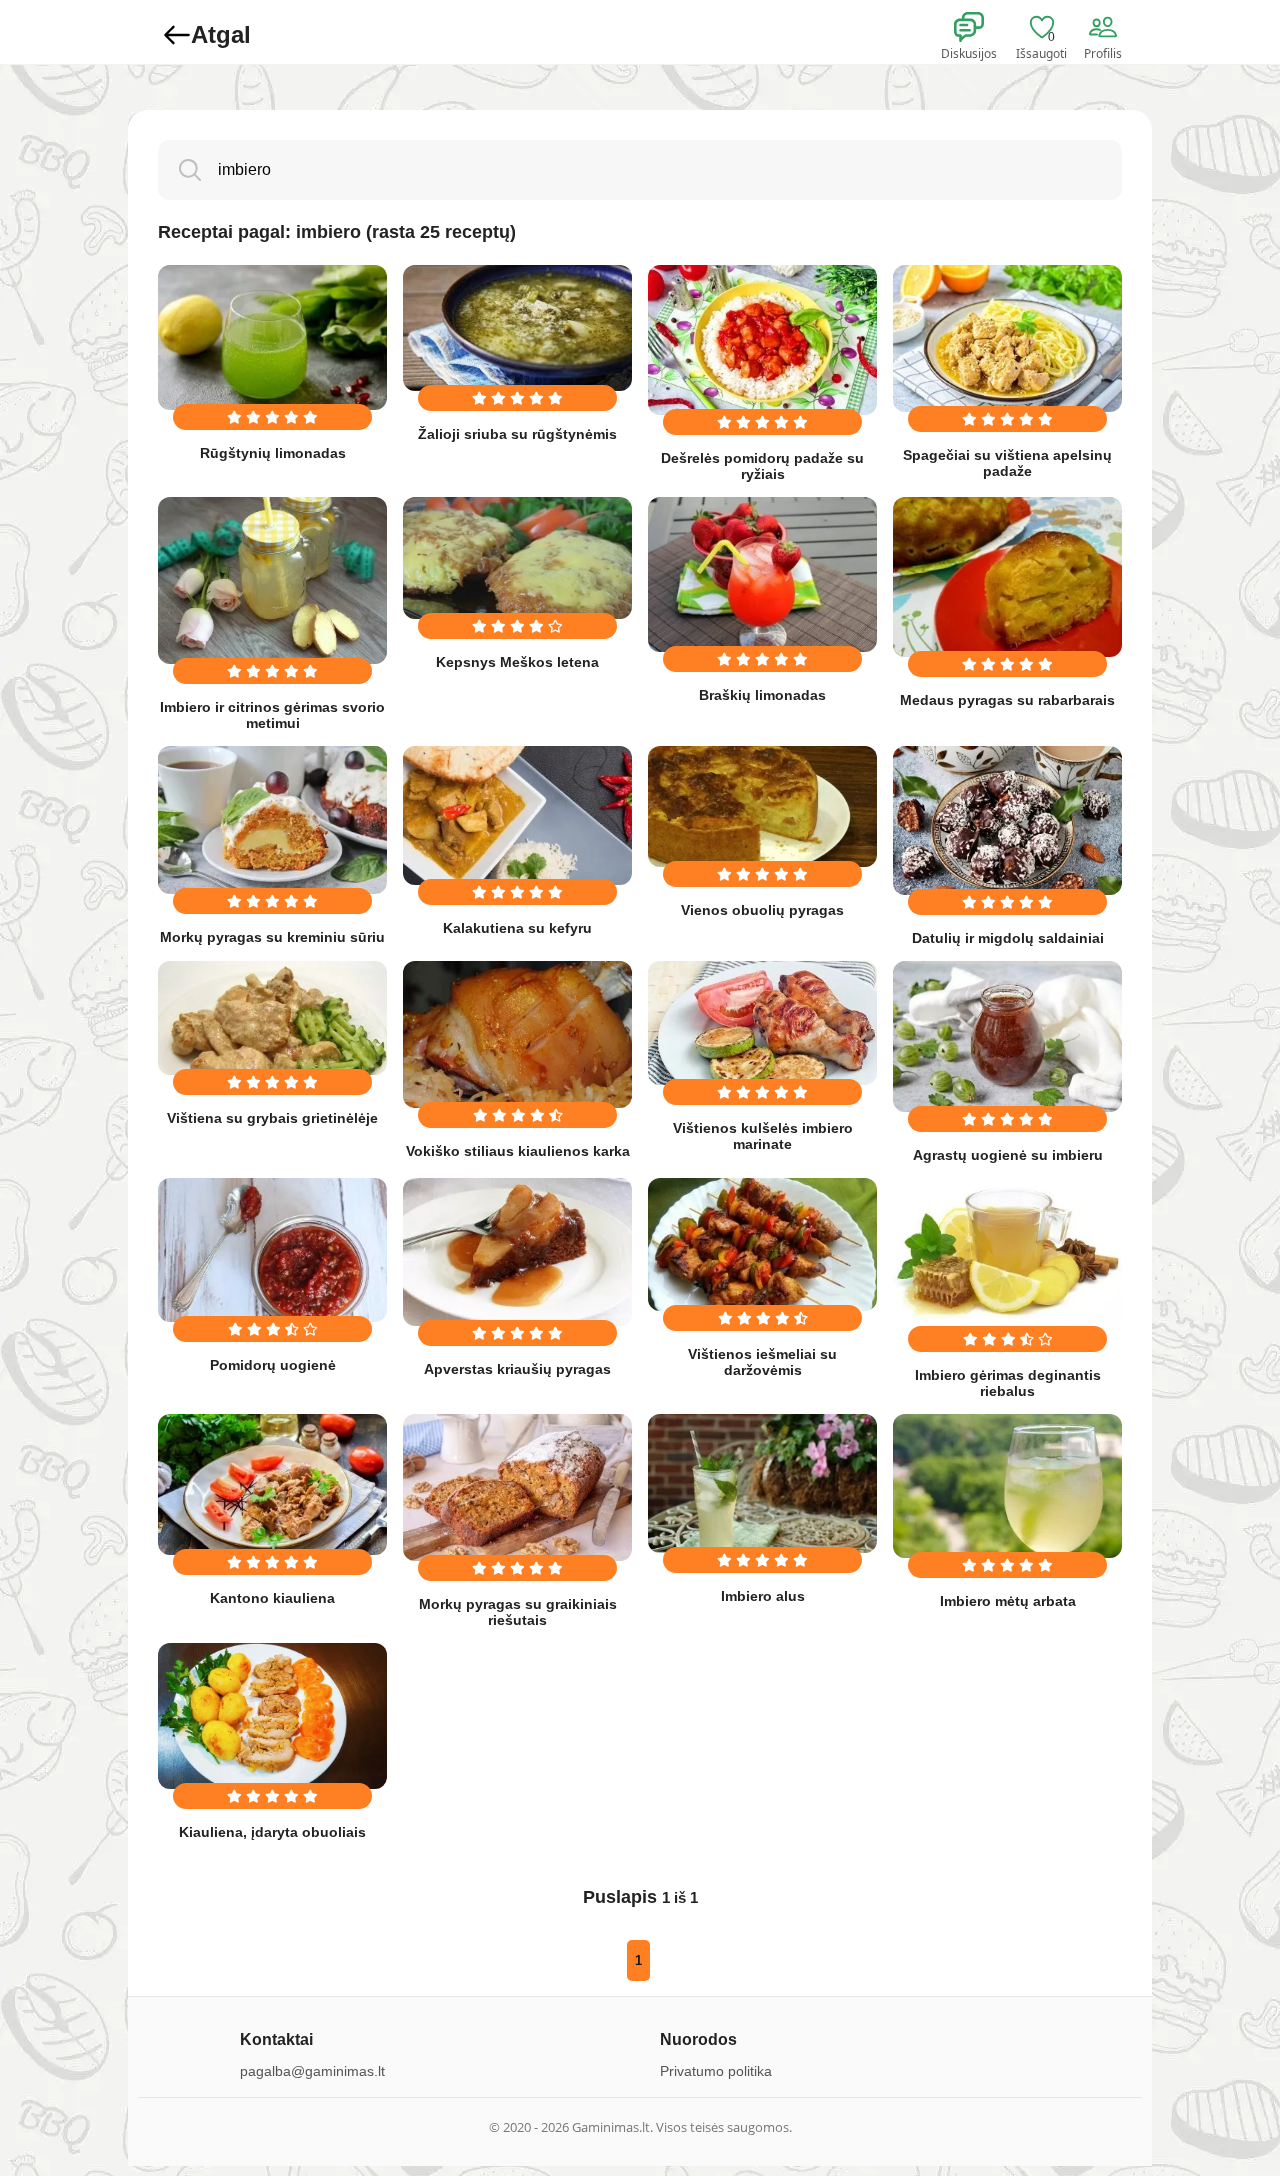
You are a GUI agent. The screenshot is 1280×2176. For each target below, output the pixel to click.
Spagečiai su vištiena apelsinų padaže (1007, 463)
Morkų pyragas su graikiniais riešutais (518, 1612)
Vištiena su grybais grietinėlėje (272, 1118)
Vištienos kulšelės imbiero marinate (763, 1136)
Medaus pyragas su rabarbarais (1007, 700)
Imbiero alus (763, 1596)
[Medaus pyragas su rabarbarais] (1007, 577)
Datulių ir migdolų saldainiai (1008, 938)
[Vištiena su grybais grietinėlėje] (272, 1018)
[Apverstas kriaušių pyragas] (517, 1252)
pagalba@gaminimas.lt (312, 2071)
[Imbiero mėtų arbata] (1007, 1486)
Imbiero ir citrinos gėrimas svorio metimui (272, 715)
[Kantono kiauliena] (272, 1484)
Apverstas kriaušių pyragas (517, 1369)
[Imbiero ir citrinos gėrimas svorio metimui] (272, 580)
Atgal (221, 34)
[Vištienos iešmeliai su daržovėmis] (762, 1244)
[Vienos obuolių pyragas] (762, 806)
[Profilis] (1107, 28)
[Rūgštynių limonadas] (272, 337)
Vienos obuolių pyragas (762, 910)
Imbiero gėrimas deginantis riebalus (1008, 1383)
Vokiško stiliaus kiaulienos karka (518, 1151)
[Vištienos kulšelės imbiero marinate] (762, 1023)
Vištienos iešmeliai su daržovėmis (762, 1362)
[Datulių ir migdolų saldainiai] (1007, 820)
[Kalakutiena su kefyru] (517, 815)
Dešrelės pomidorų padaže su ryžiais (762, 466)
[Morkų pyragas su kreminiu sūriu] (272, 820)
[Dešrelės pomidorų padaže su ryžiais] (762, 340)
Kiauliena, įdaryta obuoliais (272, 1832)
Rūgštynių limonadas (273, 453)
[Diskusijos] (982, 28)
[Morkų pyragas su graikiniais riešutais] (517, 1487)
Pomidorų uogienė (273, 1365)
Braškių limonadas (762, 695)
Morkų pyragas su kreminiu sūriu (272, 937)
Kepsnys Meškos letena (517, 662)
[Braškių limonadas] (762, 574)
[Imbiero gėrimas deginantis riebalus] (1007, 1255)
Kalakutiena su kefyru (517, 928)
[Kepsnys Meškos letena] (517, 558)
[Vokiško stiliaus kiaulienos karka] (517, 1034)
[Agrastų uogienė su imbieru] (1007, 1036)
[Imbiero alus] (762, 1483)
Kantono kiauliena (272, 1598)
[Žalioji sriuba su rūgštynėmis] (517, 328)
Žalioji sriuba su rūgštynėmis (517, 434)
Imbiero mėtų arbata (1008, 1601)
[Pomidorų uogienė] (272, 1250)
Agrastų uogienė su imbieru (1008, 1155)
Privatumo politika (716, 2071)
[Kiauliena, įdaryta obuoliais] (272, 1716)
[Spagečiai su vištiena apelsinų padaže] (1007, 338)
